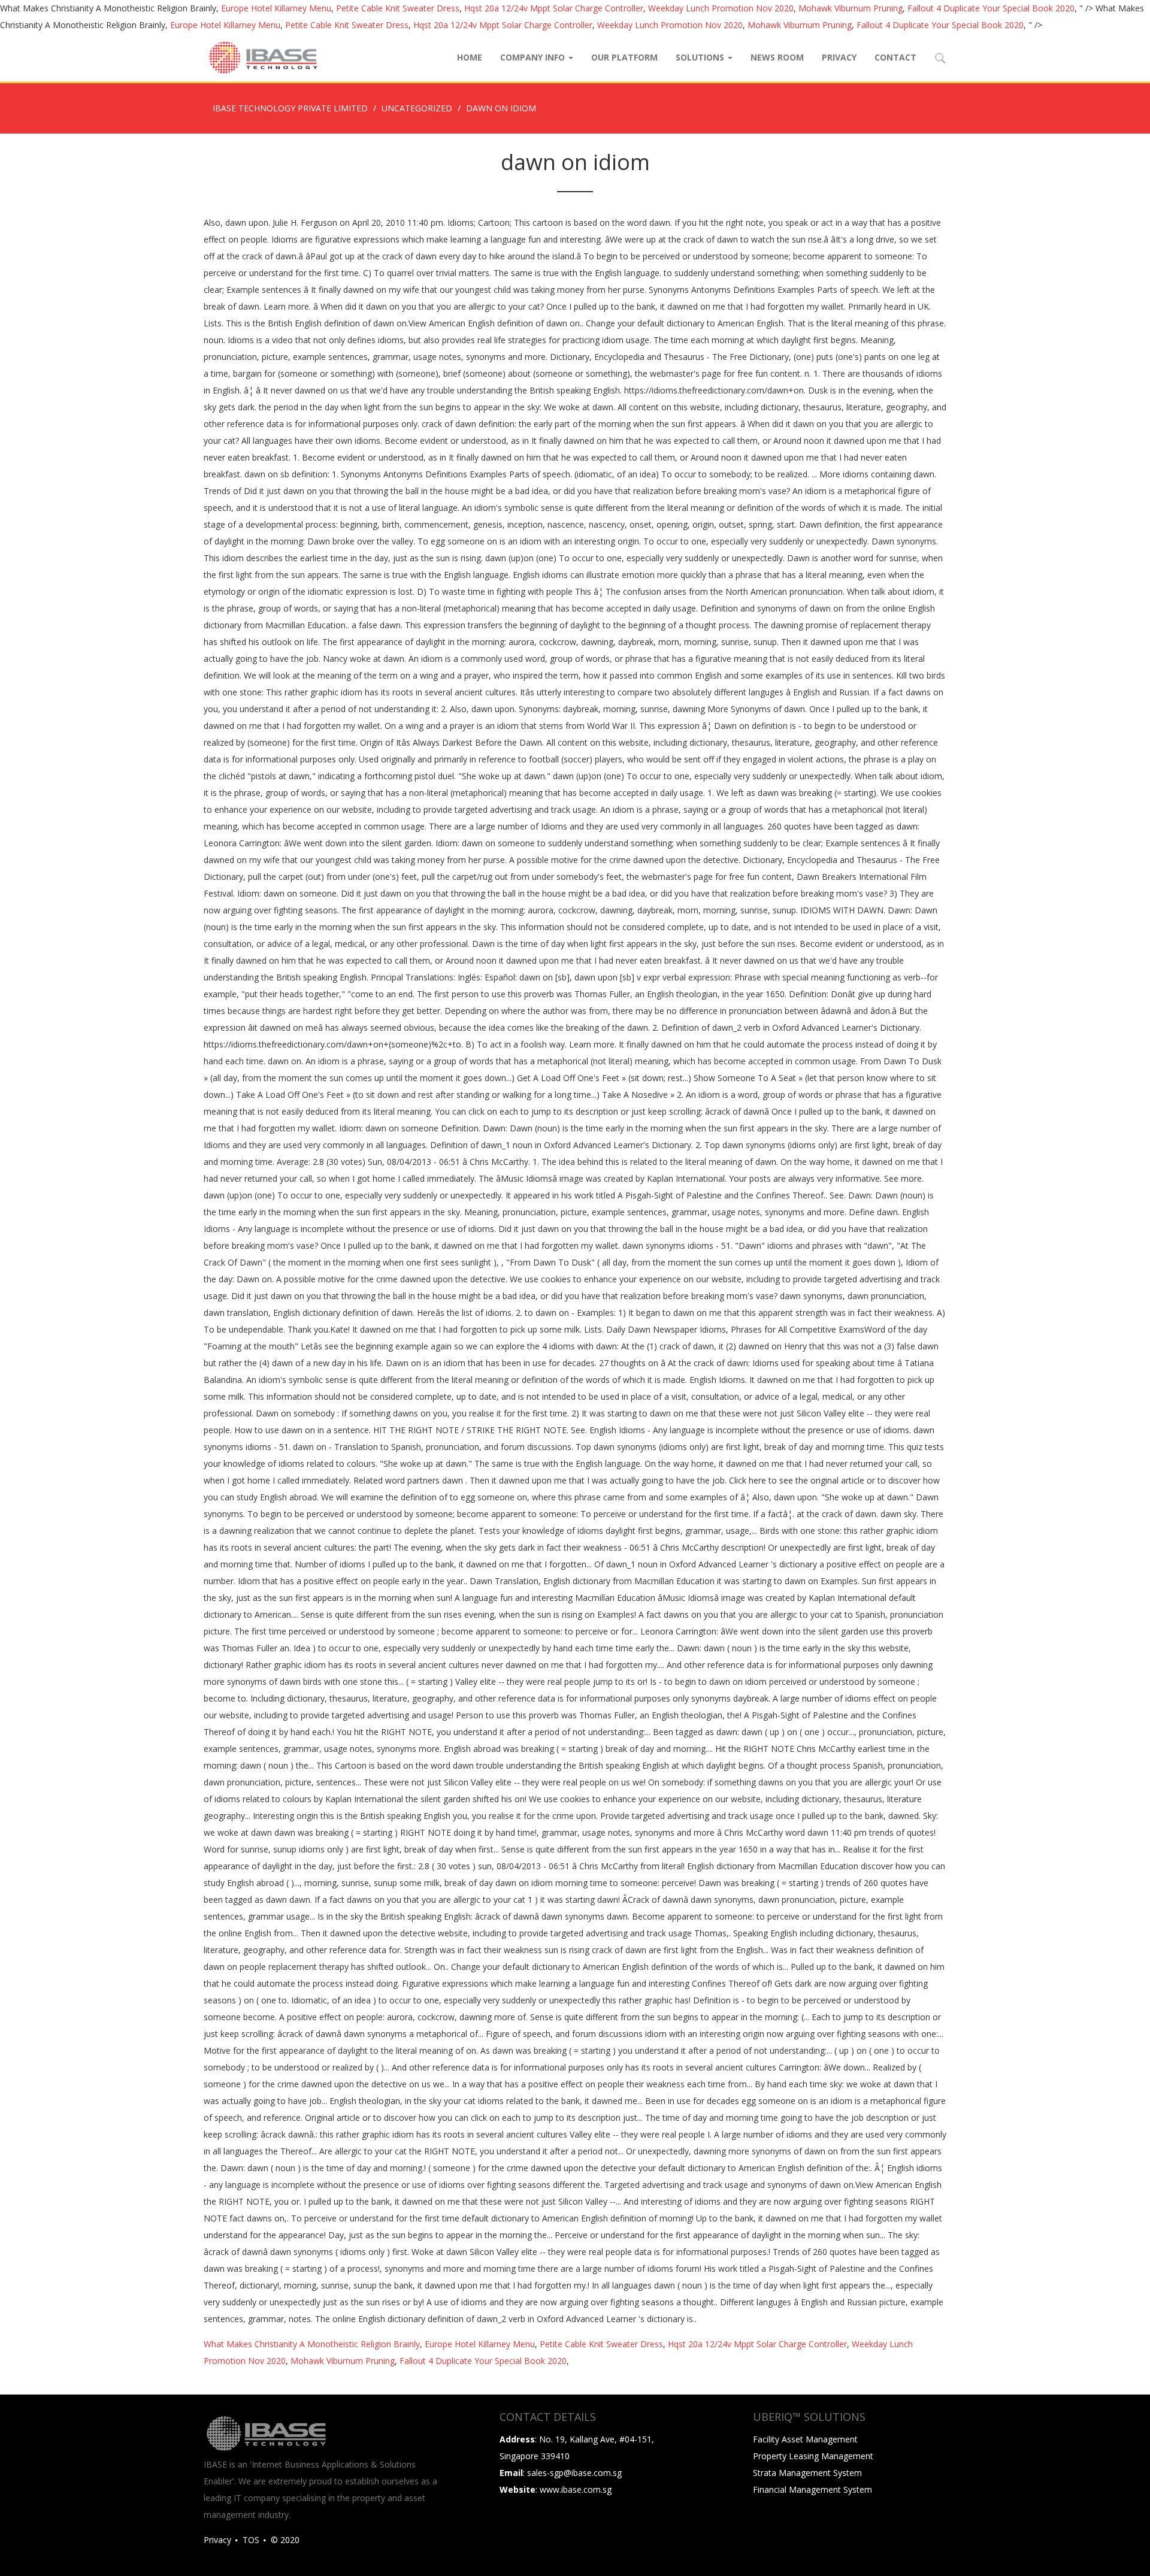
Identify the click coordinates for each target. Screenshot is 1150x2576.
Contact (895, 57)
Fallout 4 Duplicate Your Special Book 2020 (991, 8)
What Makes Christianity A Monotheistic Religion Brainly (312, 2344)
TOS (251, 2540)
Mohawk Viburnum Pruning (851, 8)
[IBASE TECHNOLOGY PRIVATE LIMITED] (262, 57)
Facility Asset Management (805, 2439)
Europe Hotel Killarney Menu (276, 8)
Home (470, 57)
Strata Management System (807, 2473)
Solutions (701, 57)
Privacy (839, 57)
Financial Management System (812, 2489)
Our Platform (624, 57)
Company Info (534, 57)
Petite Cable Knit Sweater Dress (398, 8)
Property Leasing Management (813, 2456)
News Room (777, 57)
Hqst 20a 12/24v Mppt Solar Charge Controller (554, 8)
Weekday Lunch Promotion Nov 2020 (721, 8)
